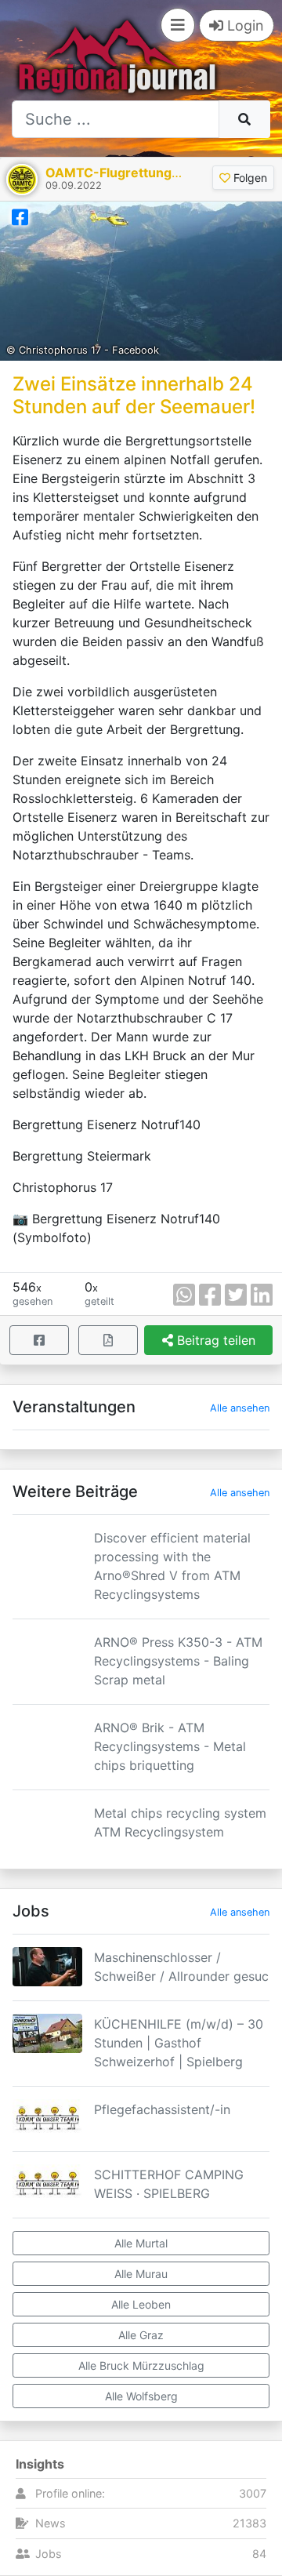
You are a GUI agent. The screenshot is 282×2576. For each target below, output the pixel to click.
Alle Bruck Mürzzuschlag (141, 2365)
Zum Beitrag (141, 1597)
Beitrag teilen (214, 1340)
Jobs (49, 2554)
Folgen (249, 178)
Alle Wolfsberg (141, 2396)
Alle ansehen (240, 1408)
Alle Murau (141, 2274)
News (51, 2523)
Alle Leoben (141, 2304)
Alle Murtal (141, 2243)
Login (244, 25)
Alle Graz (141, 2335)
